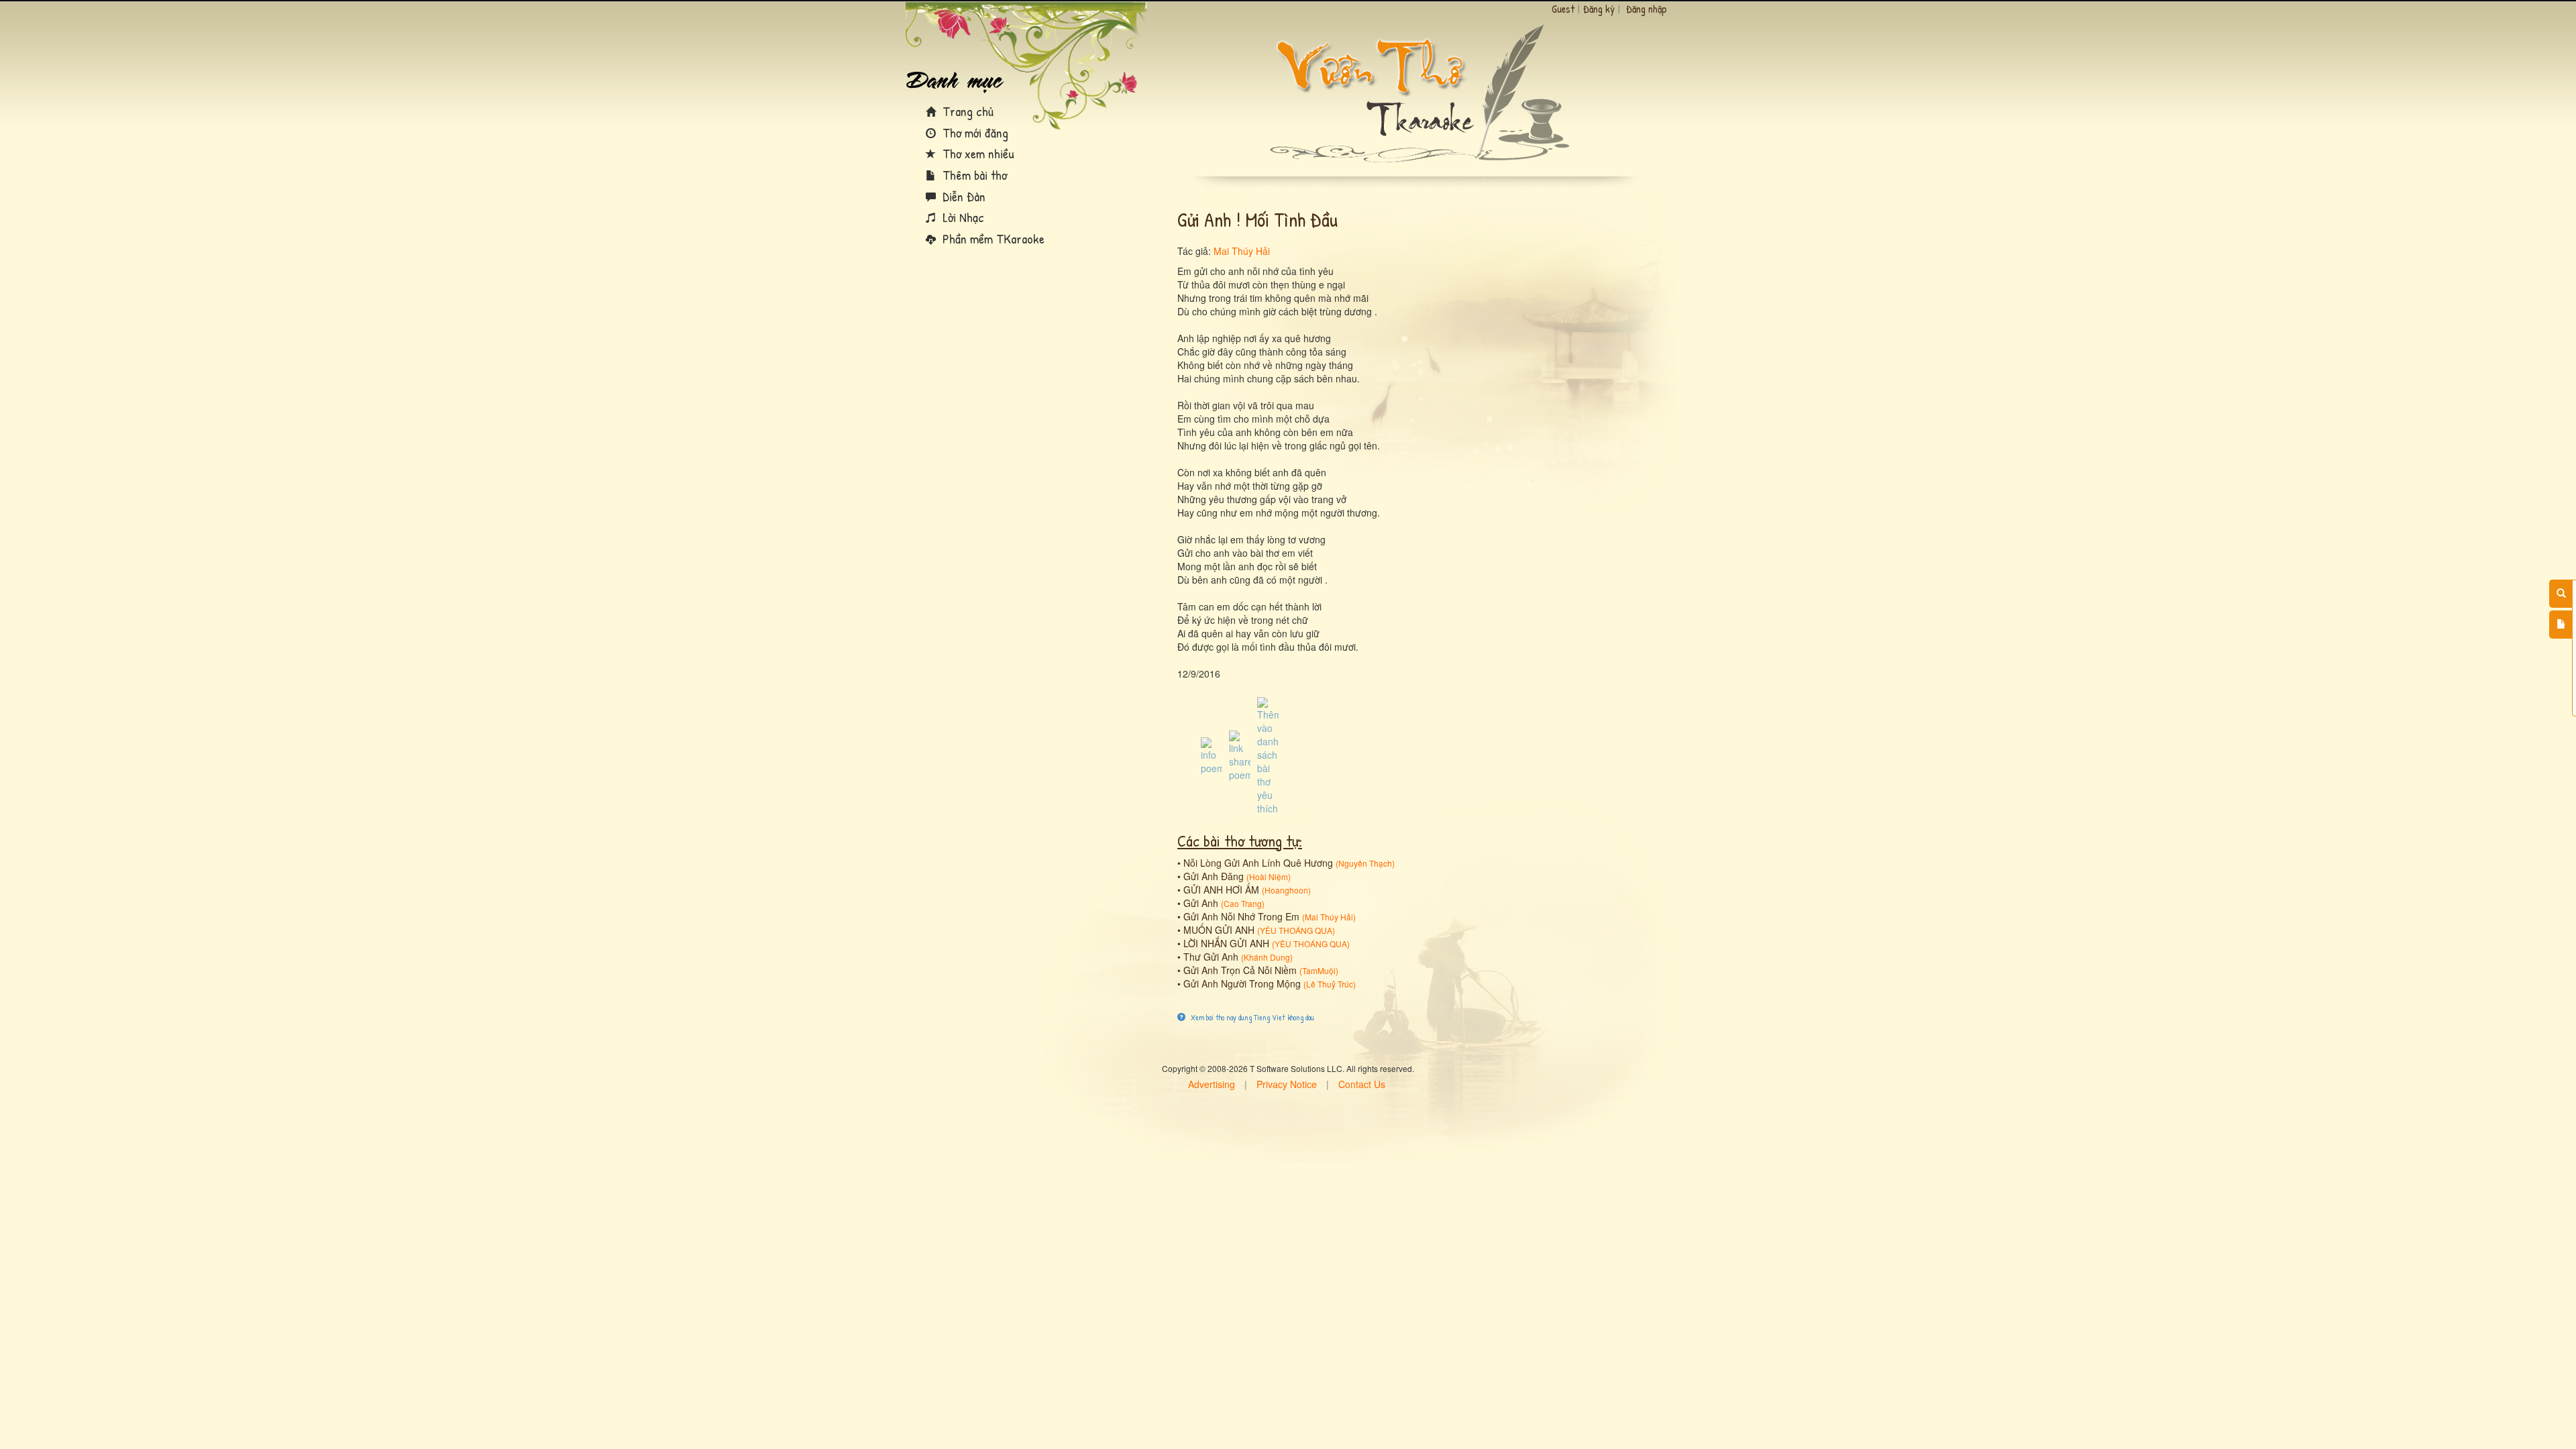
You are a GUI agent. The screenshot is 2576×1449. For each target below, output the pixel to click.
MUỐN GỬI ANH (1219, 930)
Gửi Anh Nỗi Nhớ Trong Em (1241, 916)
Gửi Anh (1201, 903)
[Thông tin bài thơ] (1212, 755)
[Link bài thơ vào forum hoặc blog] (1240, 755)
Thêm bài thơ (973, 175)
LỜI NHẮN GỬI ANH (1226, 943)
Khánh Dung (1267, 957)
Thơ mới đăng (974, 132)
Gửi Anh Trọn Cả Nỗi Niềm (1240, 970)
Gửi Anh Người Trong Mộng (1242, 983)
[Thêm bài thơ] (2561, 625)
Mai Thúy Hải (1242, 251)
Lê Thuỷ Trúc (1330, 984)
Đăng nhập (1647, 9)
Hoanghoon (1286, 890)
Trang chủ (966, 111)
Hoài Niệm (1269, 876)
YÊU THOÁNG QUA (1296, 930)
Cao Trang (1243, 903)
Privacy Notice (1287, 1084)
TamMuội (1319, 970)
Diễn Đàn (962, 196)
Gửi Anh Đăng (1214, 876)
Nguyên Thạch (1365, 863)
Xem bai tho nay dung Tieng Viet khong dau (1251, 1017)
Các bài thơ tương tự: (1240, 841)
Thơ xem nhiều (977, 153)
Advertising (1212, 1084)
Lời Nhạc (962, 217)
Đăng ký (1599, 9)
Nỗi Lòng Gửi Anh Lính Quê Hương (1258, 863)
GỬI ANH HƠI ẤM (1221, 890)
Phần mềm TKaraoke (992, 238)
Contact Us (1362, 1084)
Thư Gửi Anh (1211, 957)
